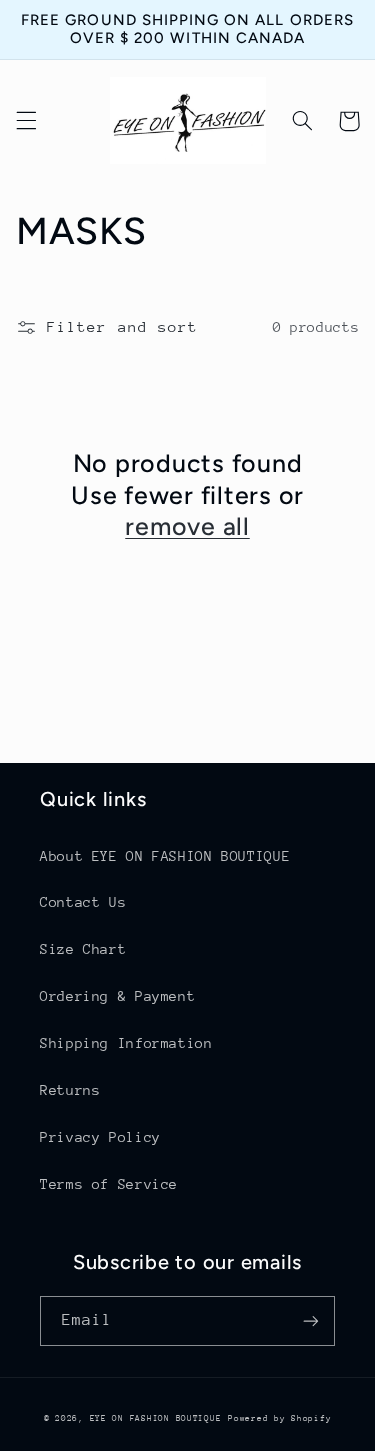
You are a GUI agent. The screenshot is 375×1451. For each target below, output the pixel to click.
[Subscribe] (311, 1320)
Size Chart (83, 949)
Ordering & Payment (117, 996)
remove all (187, 526)
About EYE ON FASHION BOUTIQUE (165, 856)
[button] (26, 121)
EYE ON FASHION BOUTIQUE (156, 1418)
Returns (70, 1090)
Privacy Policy (100, 1137)
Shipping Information (126, 1043)
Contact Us (83, 902)
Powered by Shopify (279, 1418)
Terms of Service (109, 1184)
